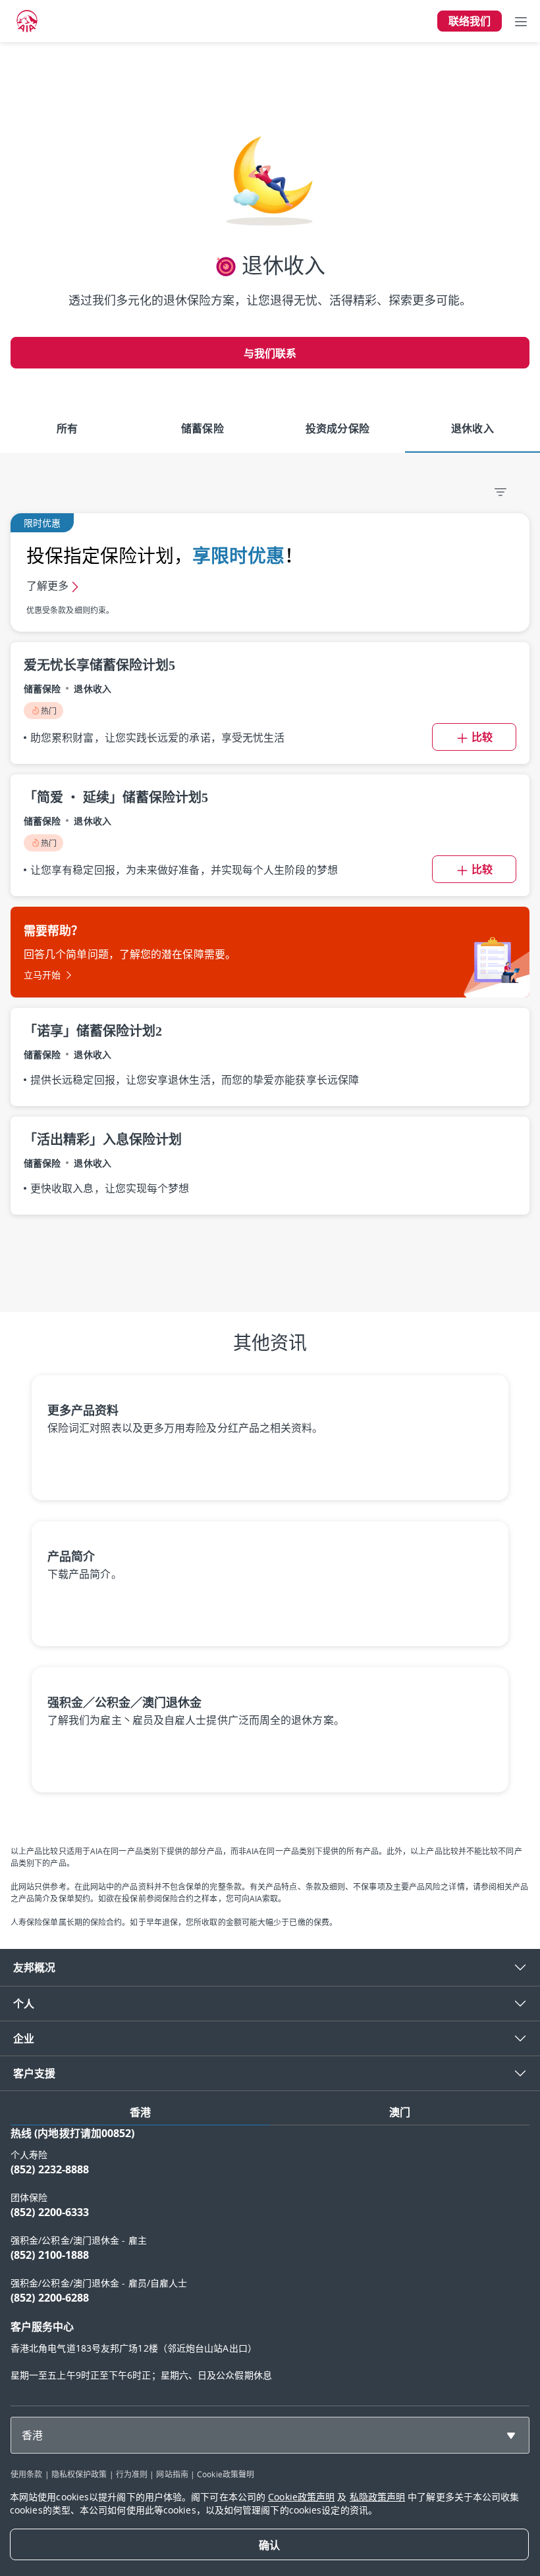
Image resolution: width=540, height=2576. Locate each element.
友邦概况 (34, 1967)
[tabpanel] (270, 2260)
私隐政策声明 (378, 2497)
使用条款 (26, 2474)
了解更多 (47, 586)
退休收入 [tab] (472, 428)
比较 (482, 737)
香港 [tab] (140, 2112)
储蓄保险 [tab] (202, 428)
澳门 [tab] (400, 2112)
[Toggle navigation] (521, 21)
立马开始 (42, 975)
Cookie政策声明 (301, 2497)
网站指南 (172, 2474)
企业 (24, 2038)
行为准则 (132, 2474)
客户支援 (34, 2073)
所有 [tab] (67, 428)
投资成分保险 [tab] (337, 428)
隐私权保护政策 (79, 2474)
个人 (24, 2004)
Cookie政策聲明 (226, 2474)
